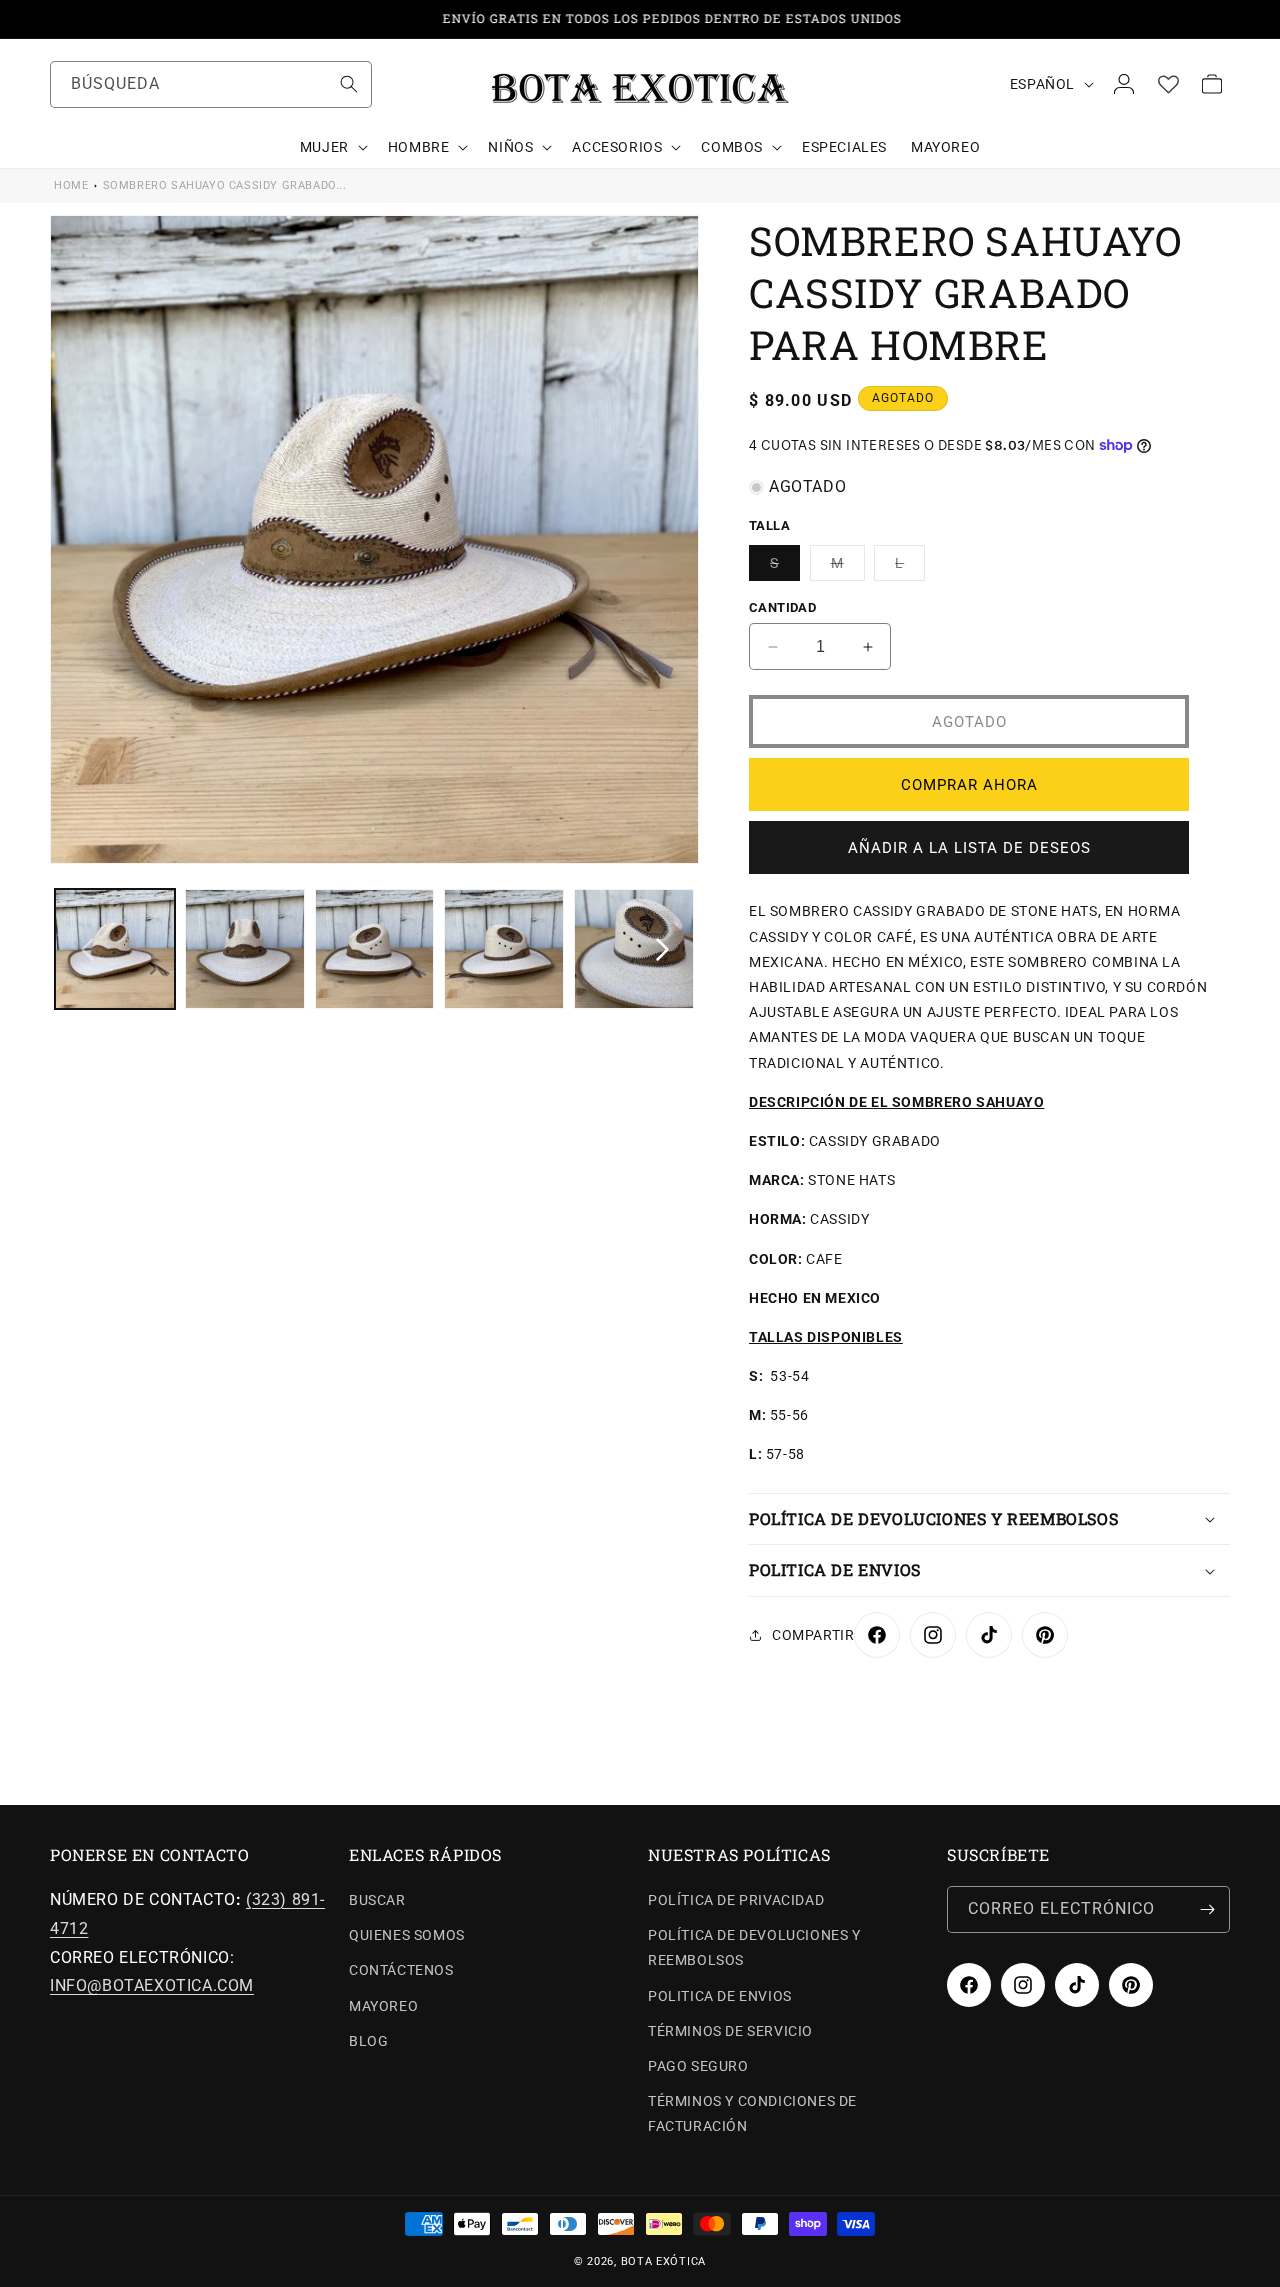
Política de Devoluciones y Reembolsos (754, 1947)
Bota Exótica (663, 2261)
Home (71, 185)
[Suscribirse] (1207, 1909)
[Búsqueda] (349, 84)
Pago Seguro (698, 2066)
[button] (332, 147)
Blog (368, 2041)
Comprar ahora (969, 785)
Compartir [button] (813, 1635)
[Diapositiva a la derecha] (662, 949)
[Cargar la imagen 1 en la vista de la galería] (115, 949)
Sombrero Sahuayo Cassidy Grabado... (225, 185)
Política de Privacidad (736, 1900)
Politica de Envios (720, 1996)
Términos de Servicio (730, 2031)
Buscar (377, 1900)
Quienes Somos (407, 1935)
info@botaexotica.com (152, 1985)
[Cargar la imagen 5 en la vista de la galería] (634, 949)
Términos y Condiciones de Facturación (752, 2113)
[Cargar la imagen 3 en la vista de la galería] (375, 949)
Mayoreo (383, 2006)
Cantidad (782, 607)
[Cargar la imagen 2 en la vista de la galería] (245, 949)
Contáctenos (401, 1970)
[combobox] (211, 84)
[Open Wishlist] (1168, 84)
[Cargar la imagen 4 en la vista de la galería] (504, 949)
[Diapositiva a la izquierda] (87, 949)
